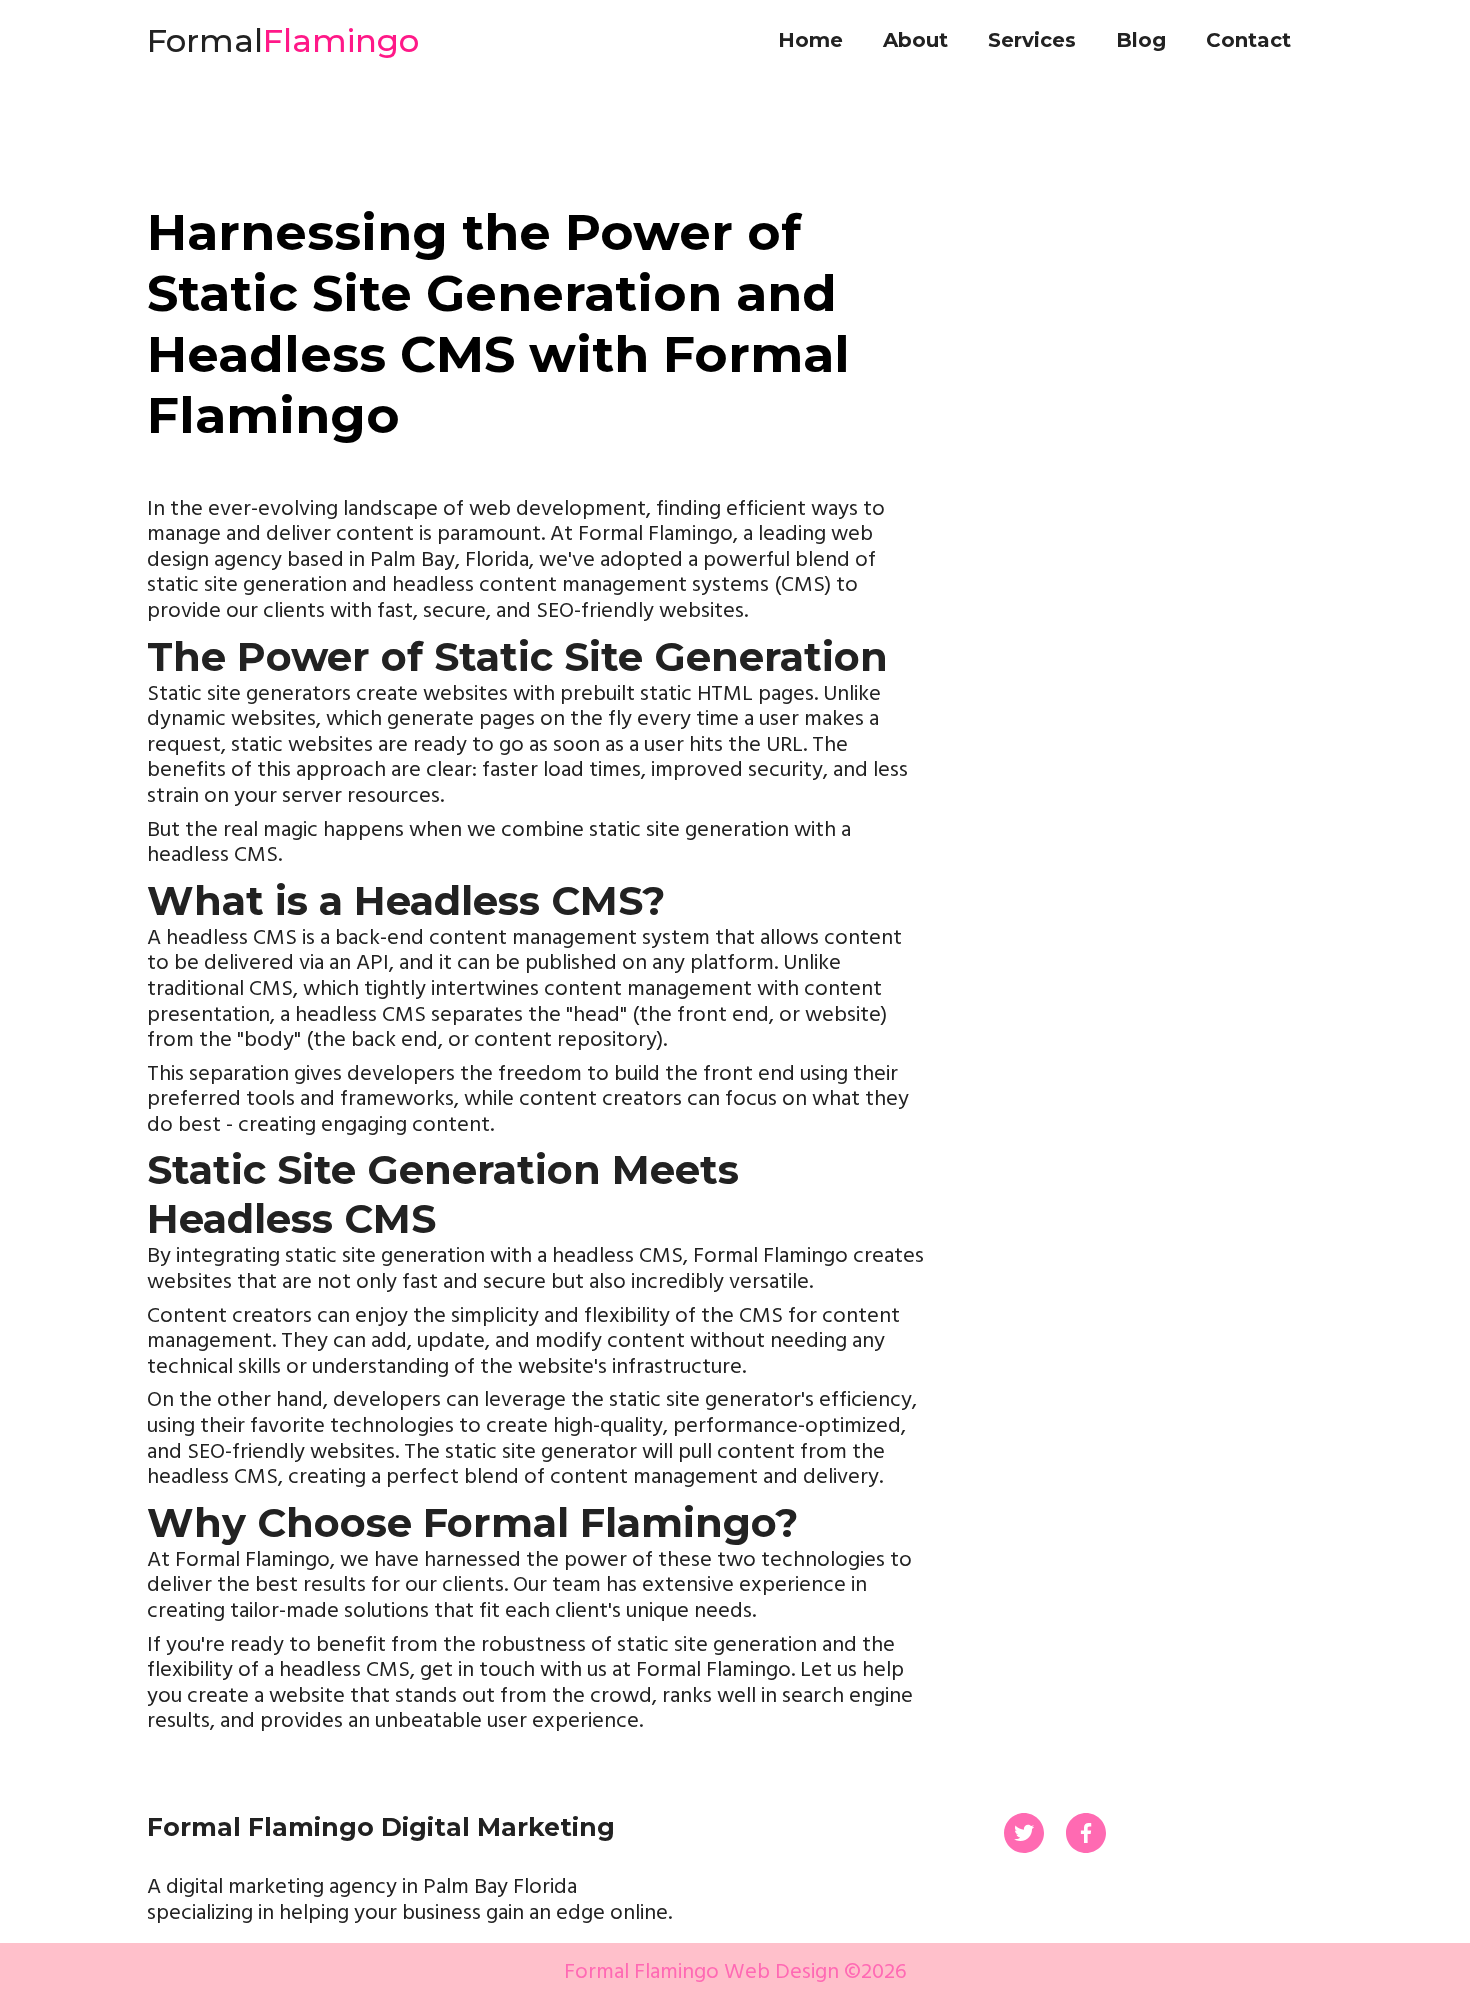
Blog (1141, 40)
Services (1032, 40)
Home (810, 40)
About (915, 40)
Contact (1248, 40)
